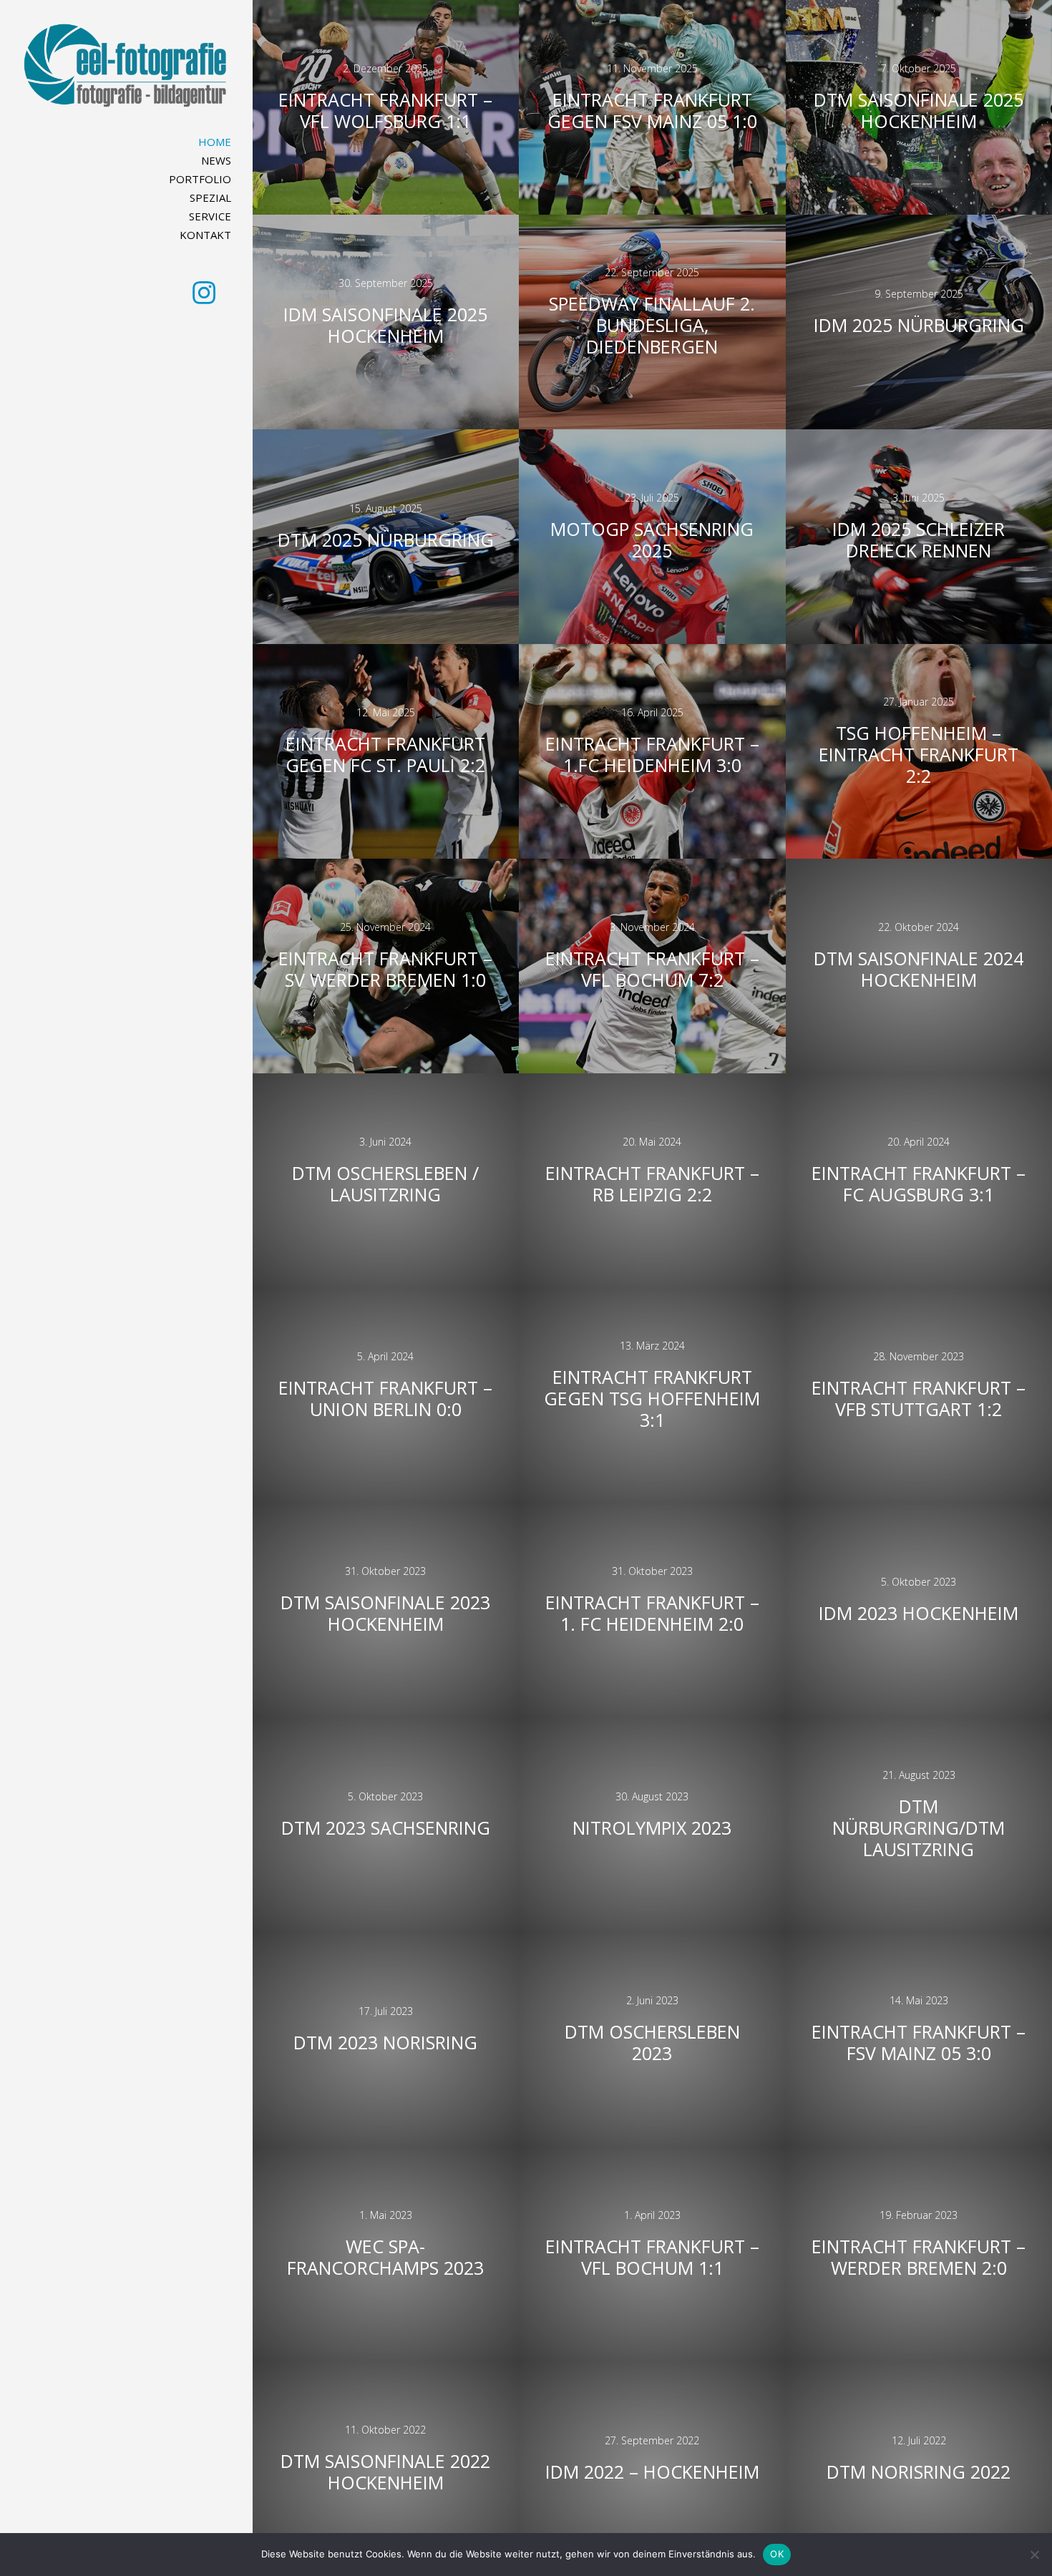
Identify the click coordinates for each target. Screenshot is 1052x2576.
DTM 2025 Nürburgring (386, 540)
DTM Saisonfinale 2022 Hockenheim (385, 2472)
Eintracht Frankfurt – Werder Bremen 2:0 (919, 2257)
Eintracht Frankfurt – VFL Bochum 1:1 (652, 2257)
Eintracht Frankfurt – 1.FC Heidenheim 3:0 (652, 754)
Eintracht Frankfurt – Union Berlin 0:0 (385, 1398)
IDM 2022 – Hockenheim (652, 2472)
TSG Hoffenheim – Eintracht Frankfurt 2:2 (919, 754)
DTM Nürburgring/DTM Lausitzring (919, 1828)
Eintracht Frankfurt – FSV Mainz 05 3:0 (919, 2042)
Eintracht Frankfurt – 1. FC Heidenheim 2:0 (652, 1613)
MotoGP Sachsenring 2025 (652, 540)
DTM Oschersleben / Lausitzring (385, 1184)
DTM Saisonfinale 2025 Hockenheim (919, 110)
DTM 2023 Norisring (385, 2042)
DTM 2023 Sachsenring (386, 1828)
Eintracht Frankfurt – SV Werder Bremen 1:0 (385, 969)
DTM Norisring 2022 (919, 2472)
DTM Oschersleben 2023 (652, 2042)
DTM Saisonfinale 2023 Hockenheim (385, 1613)
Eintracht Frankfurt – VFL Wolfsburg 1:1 (385, 110)
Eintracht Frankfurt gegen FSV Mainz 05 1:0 (652, 110)
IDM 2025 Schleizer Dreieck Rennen (919, 540)
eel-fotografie (127, 68)
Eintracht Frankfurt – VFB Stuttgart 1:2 (919, 1398)
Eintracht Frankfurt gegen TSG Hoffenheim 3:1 (652, 1398)
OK (777, 2554)
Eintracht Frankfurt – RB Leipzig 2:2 (652, 1184)
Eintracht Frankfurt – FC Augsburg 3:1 (919, 1184)
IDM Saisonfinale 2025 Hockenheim (385, 325)
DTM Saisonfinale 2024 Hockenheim (919, 969)
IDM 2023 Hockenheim (919, 1613)
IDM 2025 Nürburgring (919, 325)
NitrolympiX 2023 (652, 1828)
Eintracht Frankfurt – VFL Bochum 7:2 (652, 969)
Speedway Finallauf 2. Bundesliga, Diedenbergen (652, 325)
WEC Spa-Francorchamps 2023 (385, 2257)
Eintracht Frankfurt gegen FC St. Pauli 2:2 (385, 754)
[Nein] (1034, 2555)
